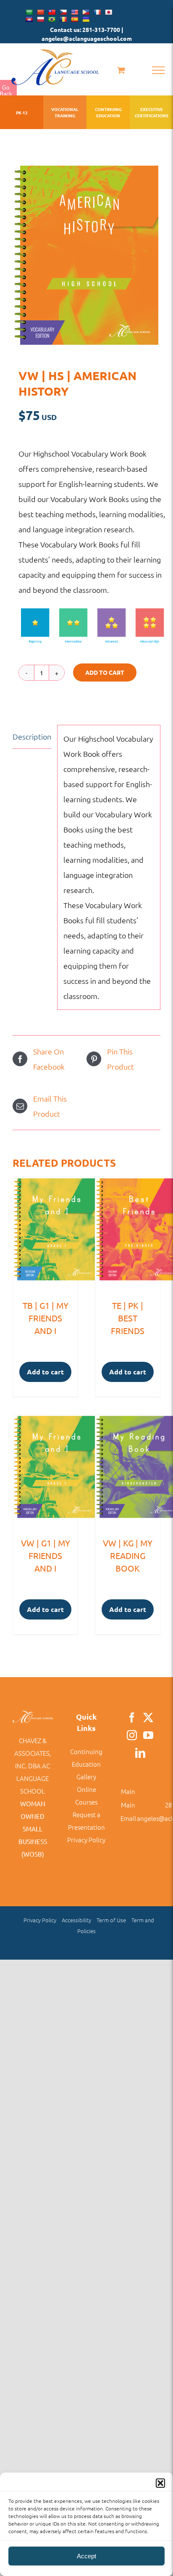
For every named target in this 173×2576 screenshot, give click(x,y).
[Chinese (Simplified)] (40, 12)
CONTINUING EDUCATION (108, 112)
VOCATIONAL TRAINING (65, 112)
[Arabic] (29, 12)
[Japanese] (108, 12)
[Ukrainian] (86, 19)
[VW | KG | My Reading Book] (128, 1471)
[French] (97, 12)
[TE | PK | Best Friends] (128, 1234)
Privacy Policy (86, 1840)
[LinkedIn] (140, 1753)
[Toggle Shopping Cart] (121, 70)
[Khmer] (29, 19)
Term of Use (111, 1920)
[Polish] (40, 19)
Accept (86, 2556)
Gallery (86, 1777)
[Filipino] (86, 12)
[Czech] (63, 12)
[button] (160, 2483)
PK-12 (22, 112)
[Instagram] (132, 1735)
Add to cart (105, 672)
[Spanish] (74, 19)
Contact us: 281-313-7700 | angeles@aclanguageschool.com (87, 34)
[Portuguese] (52, 19)
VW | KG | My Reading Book (128, 1555)
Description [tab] (32, 736)
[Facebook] (132, 1717)
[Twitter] (148, 1717)
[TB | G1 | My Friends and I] (45, 1234)
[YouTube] (148, 1735)
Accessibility (76, 1920)
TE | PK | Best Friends (128, 1318)
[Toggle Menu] (158, 70)
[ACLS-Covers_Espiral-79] (86, 255)
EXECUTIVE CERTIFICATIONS (151, 112)
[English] (74, 12)
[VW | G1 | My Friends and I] (45, 1471)
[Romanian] (63, 19)
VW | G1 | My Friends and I (46, 1555)
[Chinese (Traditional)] (52, 12)
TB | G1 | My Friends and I (46, 1318)
